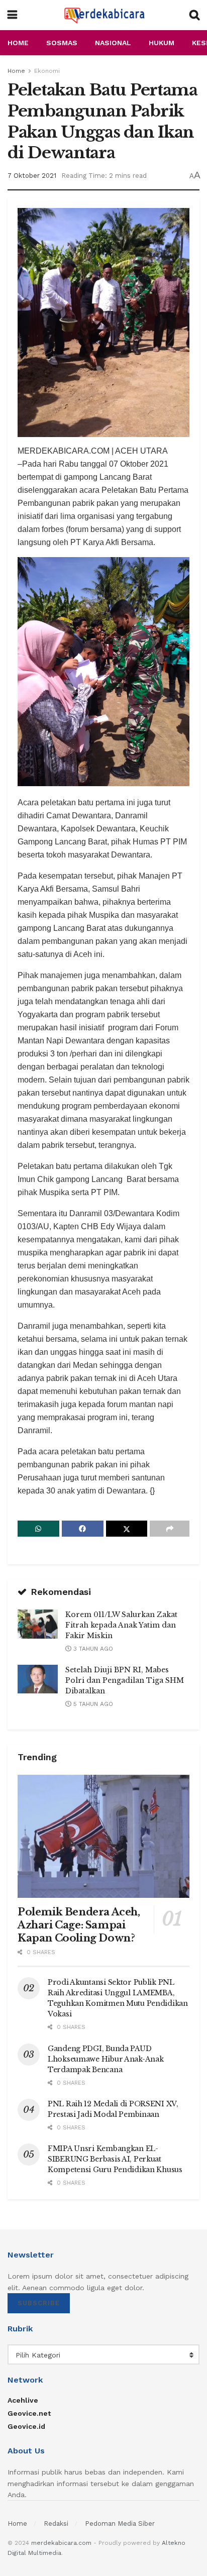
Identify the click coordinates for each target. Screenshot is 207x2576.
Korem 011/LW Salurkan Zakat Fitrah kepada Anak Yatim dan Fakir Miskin (121, 1625)
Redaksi (56, 2524)
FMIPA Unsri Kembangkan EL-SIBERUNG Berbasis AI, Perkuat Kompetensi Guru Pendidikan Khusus (115, 2159)
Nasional (113, 43)
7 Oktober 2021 (32, 176)
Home (18, 43)
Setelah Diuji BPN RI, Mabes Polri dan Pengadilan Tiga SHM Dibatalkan (125, 1680)
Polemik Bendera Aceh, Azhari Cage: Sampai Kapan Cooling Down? (79, 1925)
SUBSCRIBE (39, 2303)
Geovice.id (26, 2426)
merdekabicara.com (61, 2543)
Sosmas (62, 43)
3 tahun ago (92, 1649)
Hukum (162, 43)
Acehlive (23, 2400)
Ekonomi (47, 71)
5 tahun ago (92, 1704)
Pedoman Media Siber (120, 2524)
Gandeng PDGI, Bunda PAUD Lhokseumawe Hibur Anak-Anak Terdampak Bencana (106, 2059)
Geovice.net (29, 2413)
